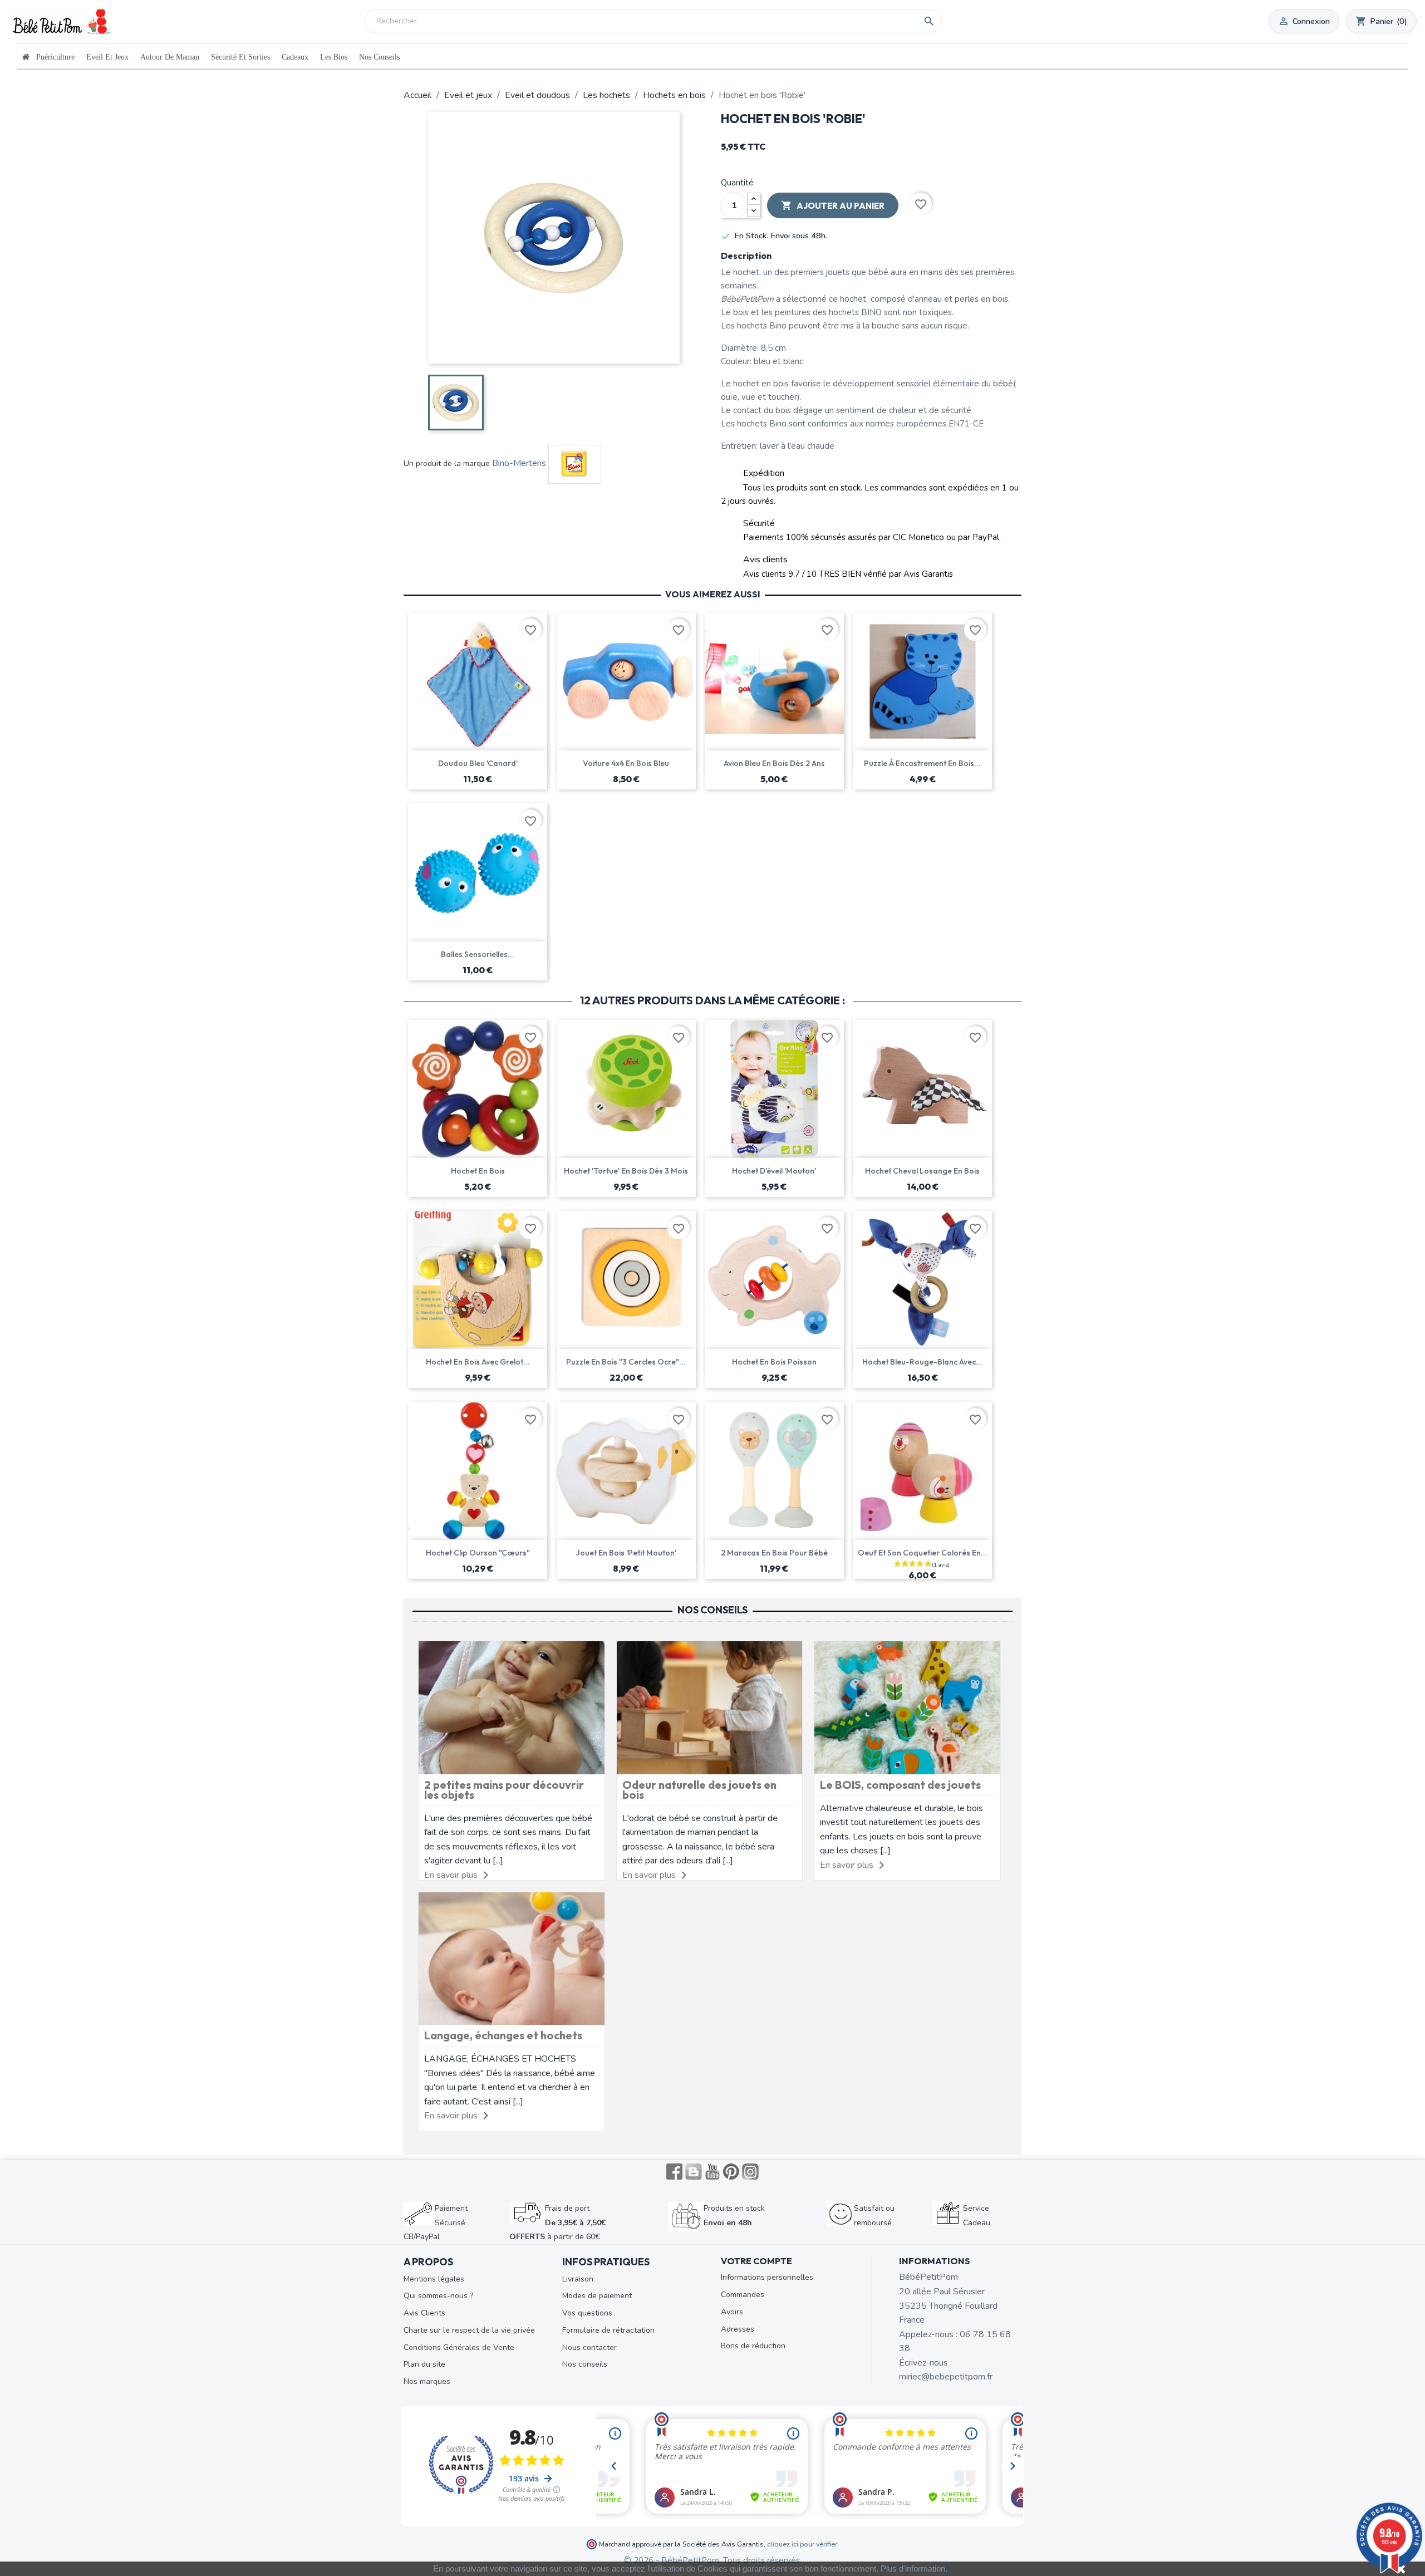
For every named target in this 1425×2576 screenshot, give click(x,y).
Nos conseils (585, 2364)
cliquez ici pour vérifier (802, 2544)
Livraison (578, 2279)
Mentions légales (434, 2279)
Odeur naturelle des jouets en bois (699, 1790)
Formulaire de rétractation (608, 2330)
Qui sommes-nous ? (438, 2296)
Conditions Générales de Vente (459, 2347)
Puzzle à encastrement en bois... (922, 763)
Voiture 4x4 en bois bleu (626, 763)
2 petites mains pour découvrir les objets (504, 1790)
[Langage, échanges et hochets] (512, 1958)
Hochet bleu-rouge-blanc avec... (922, 1362)
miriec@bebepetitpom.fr (946, 2377)
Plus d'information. (914, 2568)
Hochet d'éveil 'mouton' (774, 1171)
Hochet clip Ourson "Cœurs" (478, 1553)
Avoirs (732, 2312)
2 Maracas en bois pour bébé (774, 1553)
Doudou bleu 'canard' (478, 763)
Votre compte (756, 2261)
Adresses (738, 2329)
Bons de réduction (753, 2346)
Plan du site (424, 2364)
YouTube (712, 2172)
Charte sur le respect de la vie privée (469, 2330)
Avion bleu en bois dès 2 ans (774, 763)
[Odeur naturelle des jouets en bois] (710, 1707)
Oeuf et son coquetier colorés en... (923, 1553)
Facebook (675, 2172)
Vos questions (587, 2313)
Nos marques (427, 2381)
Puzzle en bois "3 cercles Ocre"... (626, 1362)
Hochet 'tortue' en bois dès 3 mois (626, 1171)
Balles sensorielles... (478, 954)
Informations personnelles (767, 2277)
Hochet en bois (478, 1171)
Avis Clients (424, 2313)
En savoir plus (451, 1875)
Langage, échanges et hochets (503, 2035)
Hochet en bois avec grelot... (478, 1362)
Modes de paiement (597, 2296)
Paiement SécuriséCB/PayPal (436, 2222)
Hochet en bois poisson (774, 1362)
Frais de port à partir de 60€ (557, 2222)
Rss (694, 2172)
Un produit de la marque (447, 463)
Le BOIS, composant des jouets (900, 1785)
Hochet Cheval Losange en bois (922, 1171)
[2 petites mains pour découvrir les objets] (512, 1707)
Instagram (750, 2172)
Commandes (743, 2295)
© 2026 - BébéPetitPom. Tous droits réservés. (713, 2560)
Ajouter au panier (833, 205)
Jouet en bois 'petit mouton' (626, 1553)
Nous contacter (589, 2347)
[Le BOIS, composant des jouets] (907, 1707)
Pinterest (731, 2172)
